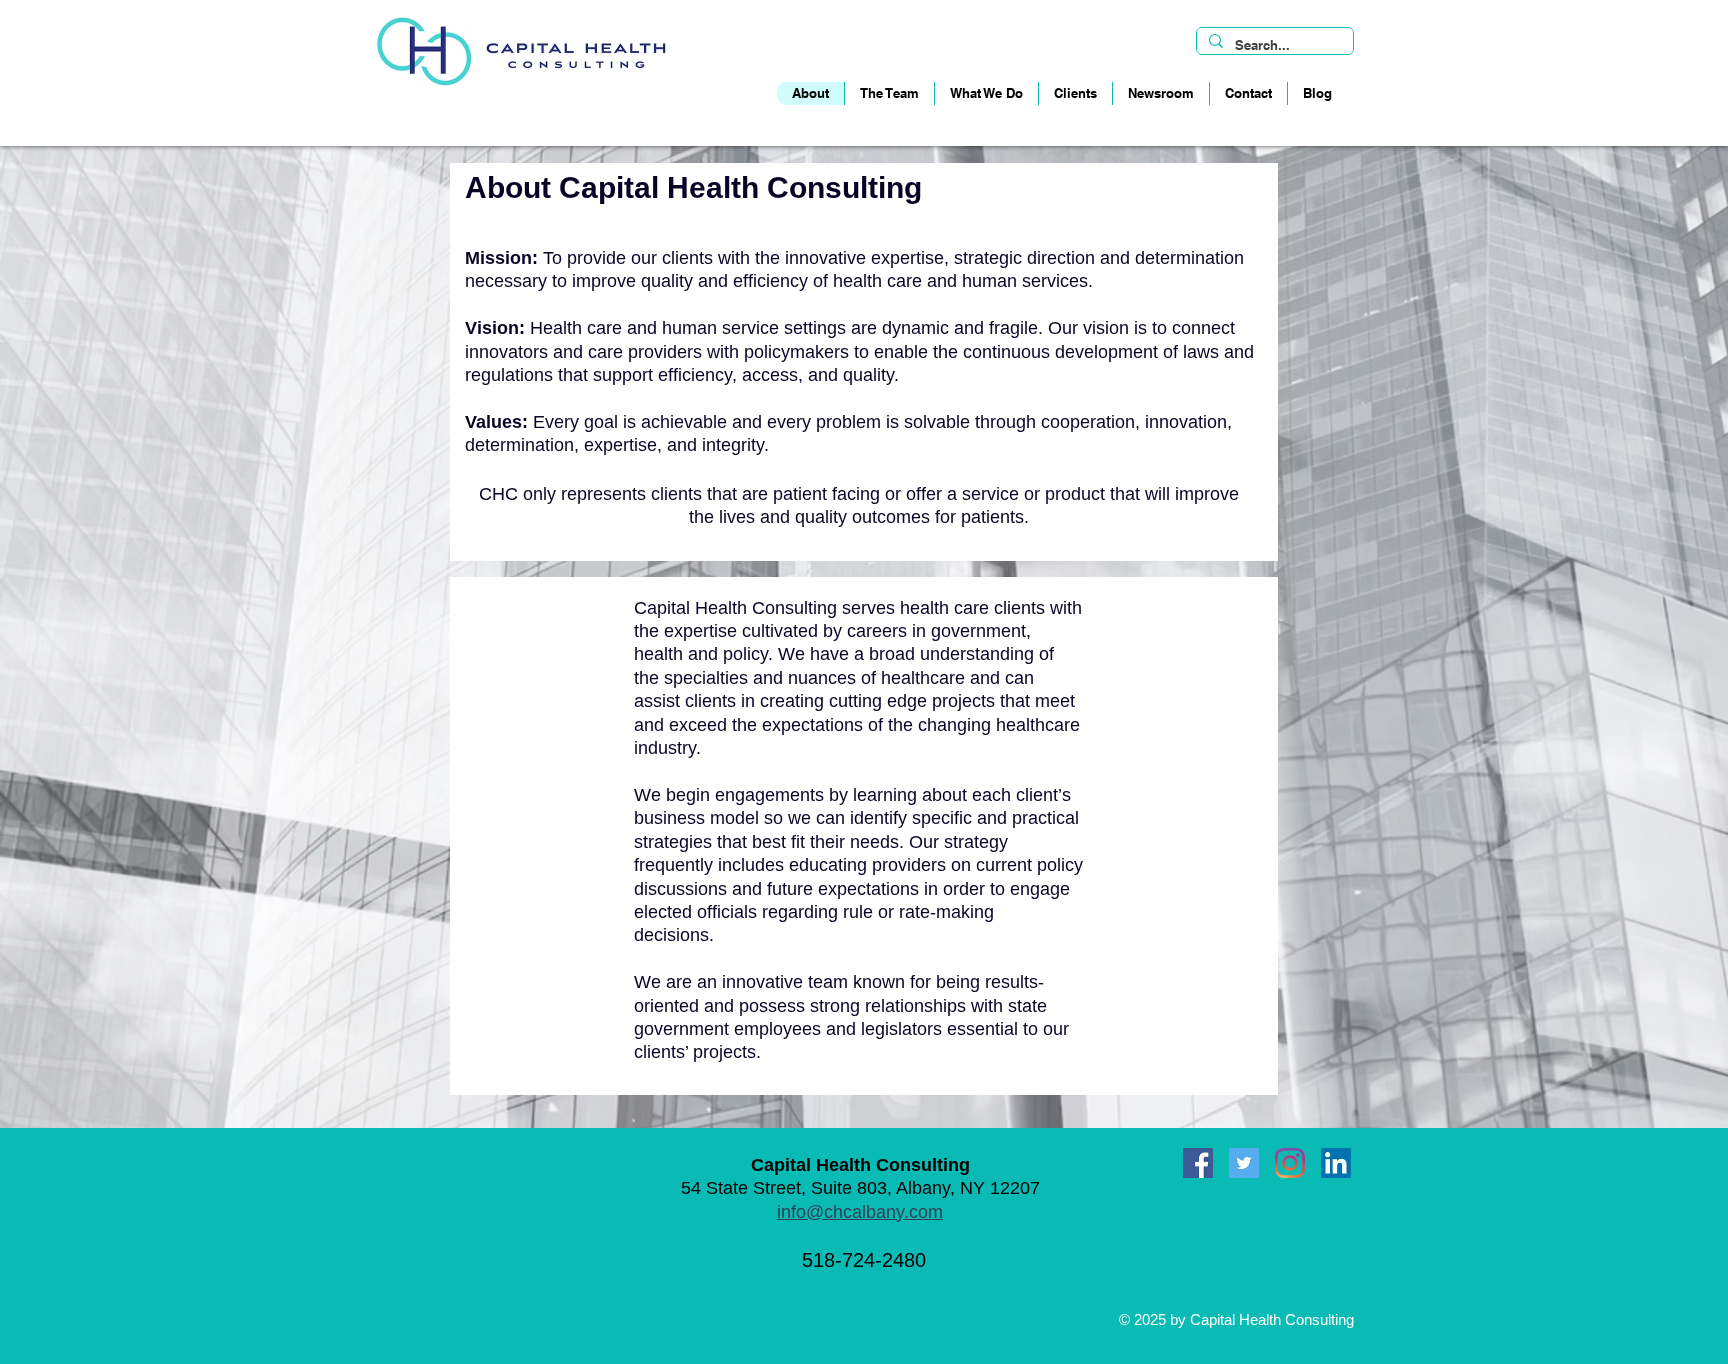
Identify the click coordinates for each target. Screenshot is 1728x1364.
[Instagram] (1290, 1163)
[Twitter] (1244, 1163)
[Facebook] (1198, 1163)
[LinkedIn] (1336, 1163)
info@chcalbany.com (860, 1212)
